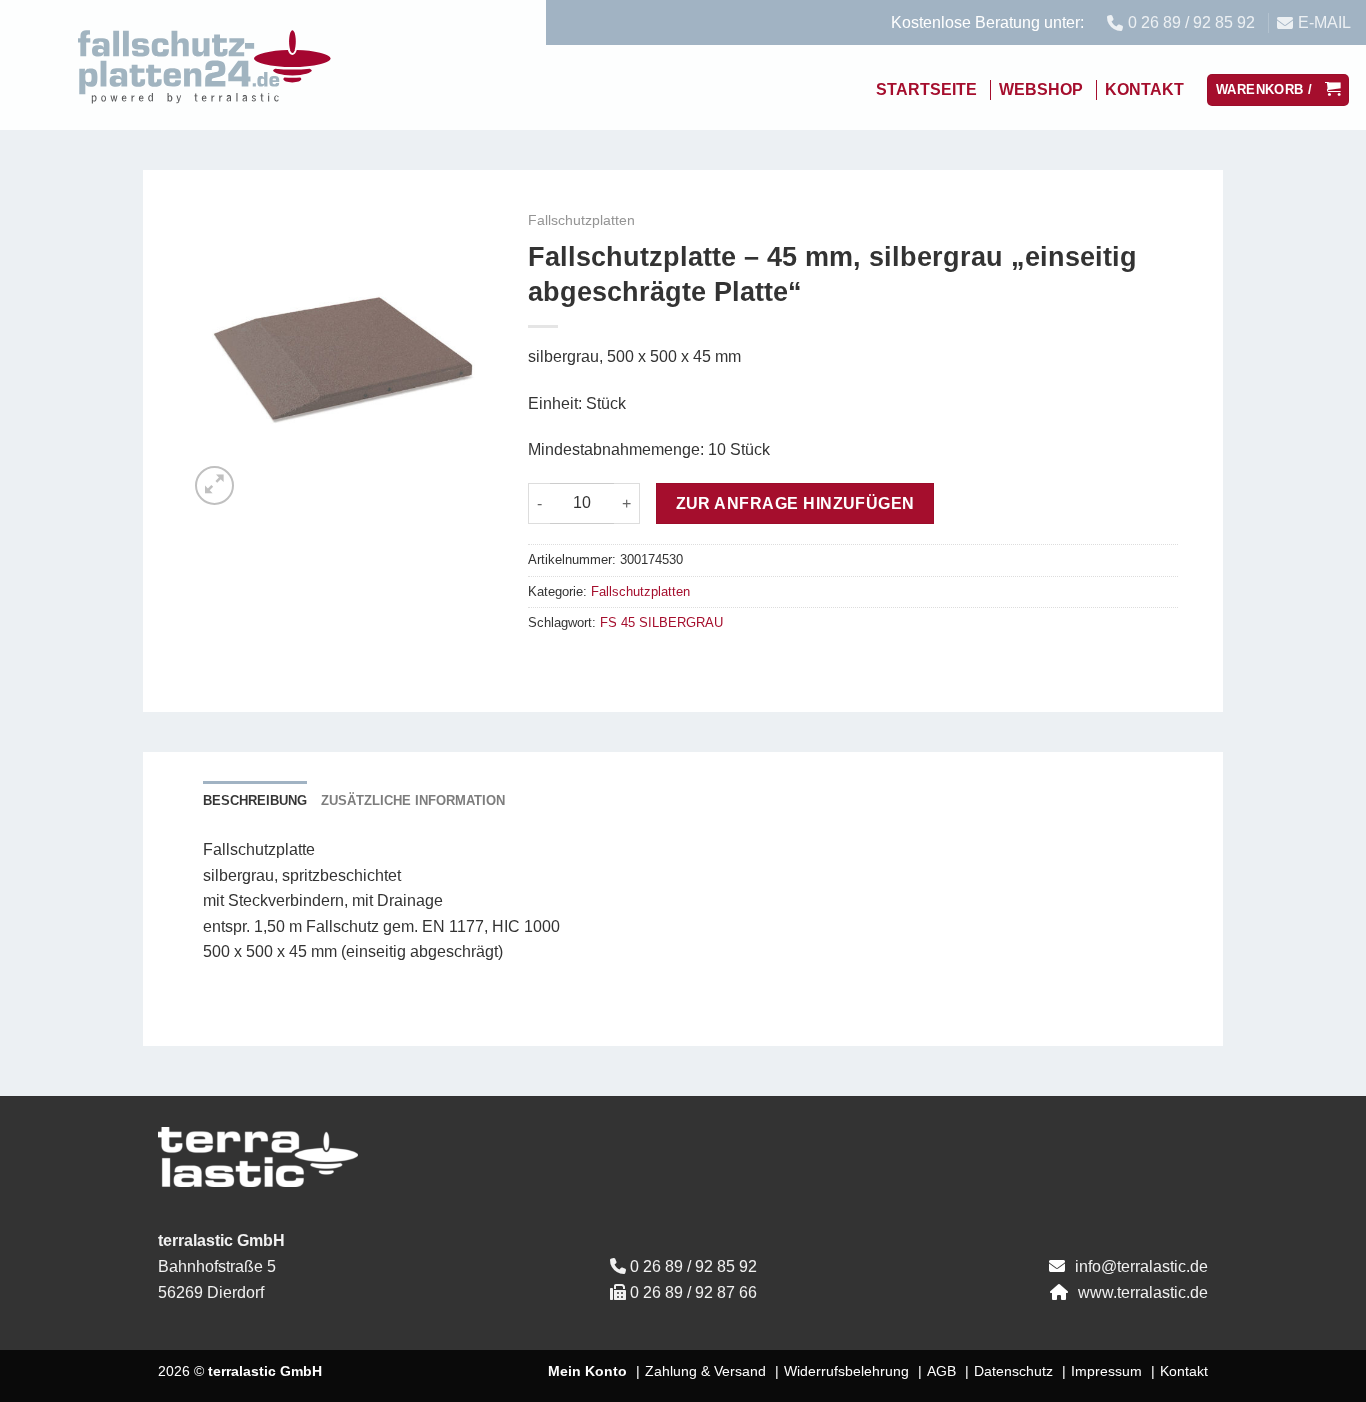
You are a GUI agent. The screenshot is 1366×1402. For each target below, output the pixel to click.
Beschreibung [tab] (255, 800)
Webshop (1041, 89)
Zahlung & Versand (705, 1371)
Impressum (1106, 1371)
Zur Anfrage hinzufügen (795, 503)
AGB (941, 1371)
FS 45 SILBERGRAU (661, 622)
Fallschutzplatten (581, 220)
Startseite (926, 89)
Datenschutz (1013, 1371)
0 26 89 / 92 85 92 (693, 1266)
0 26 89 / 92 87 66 (693, 1292)
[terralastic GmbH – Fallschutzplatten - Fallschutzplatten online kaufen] (205, 65)
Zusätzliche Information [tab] (413, 800)
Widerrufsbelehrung (846, 1371)
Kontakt (1144, 89)
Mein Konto (587, 1371)
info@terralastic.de (1141, 1266)
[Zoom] (214, 485)
